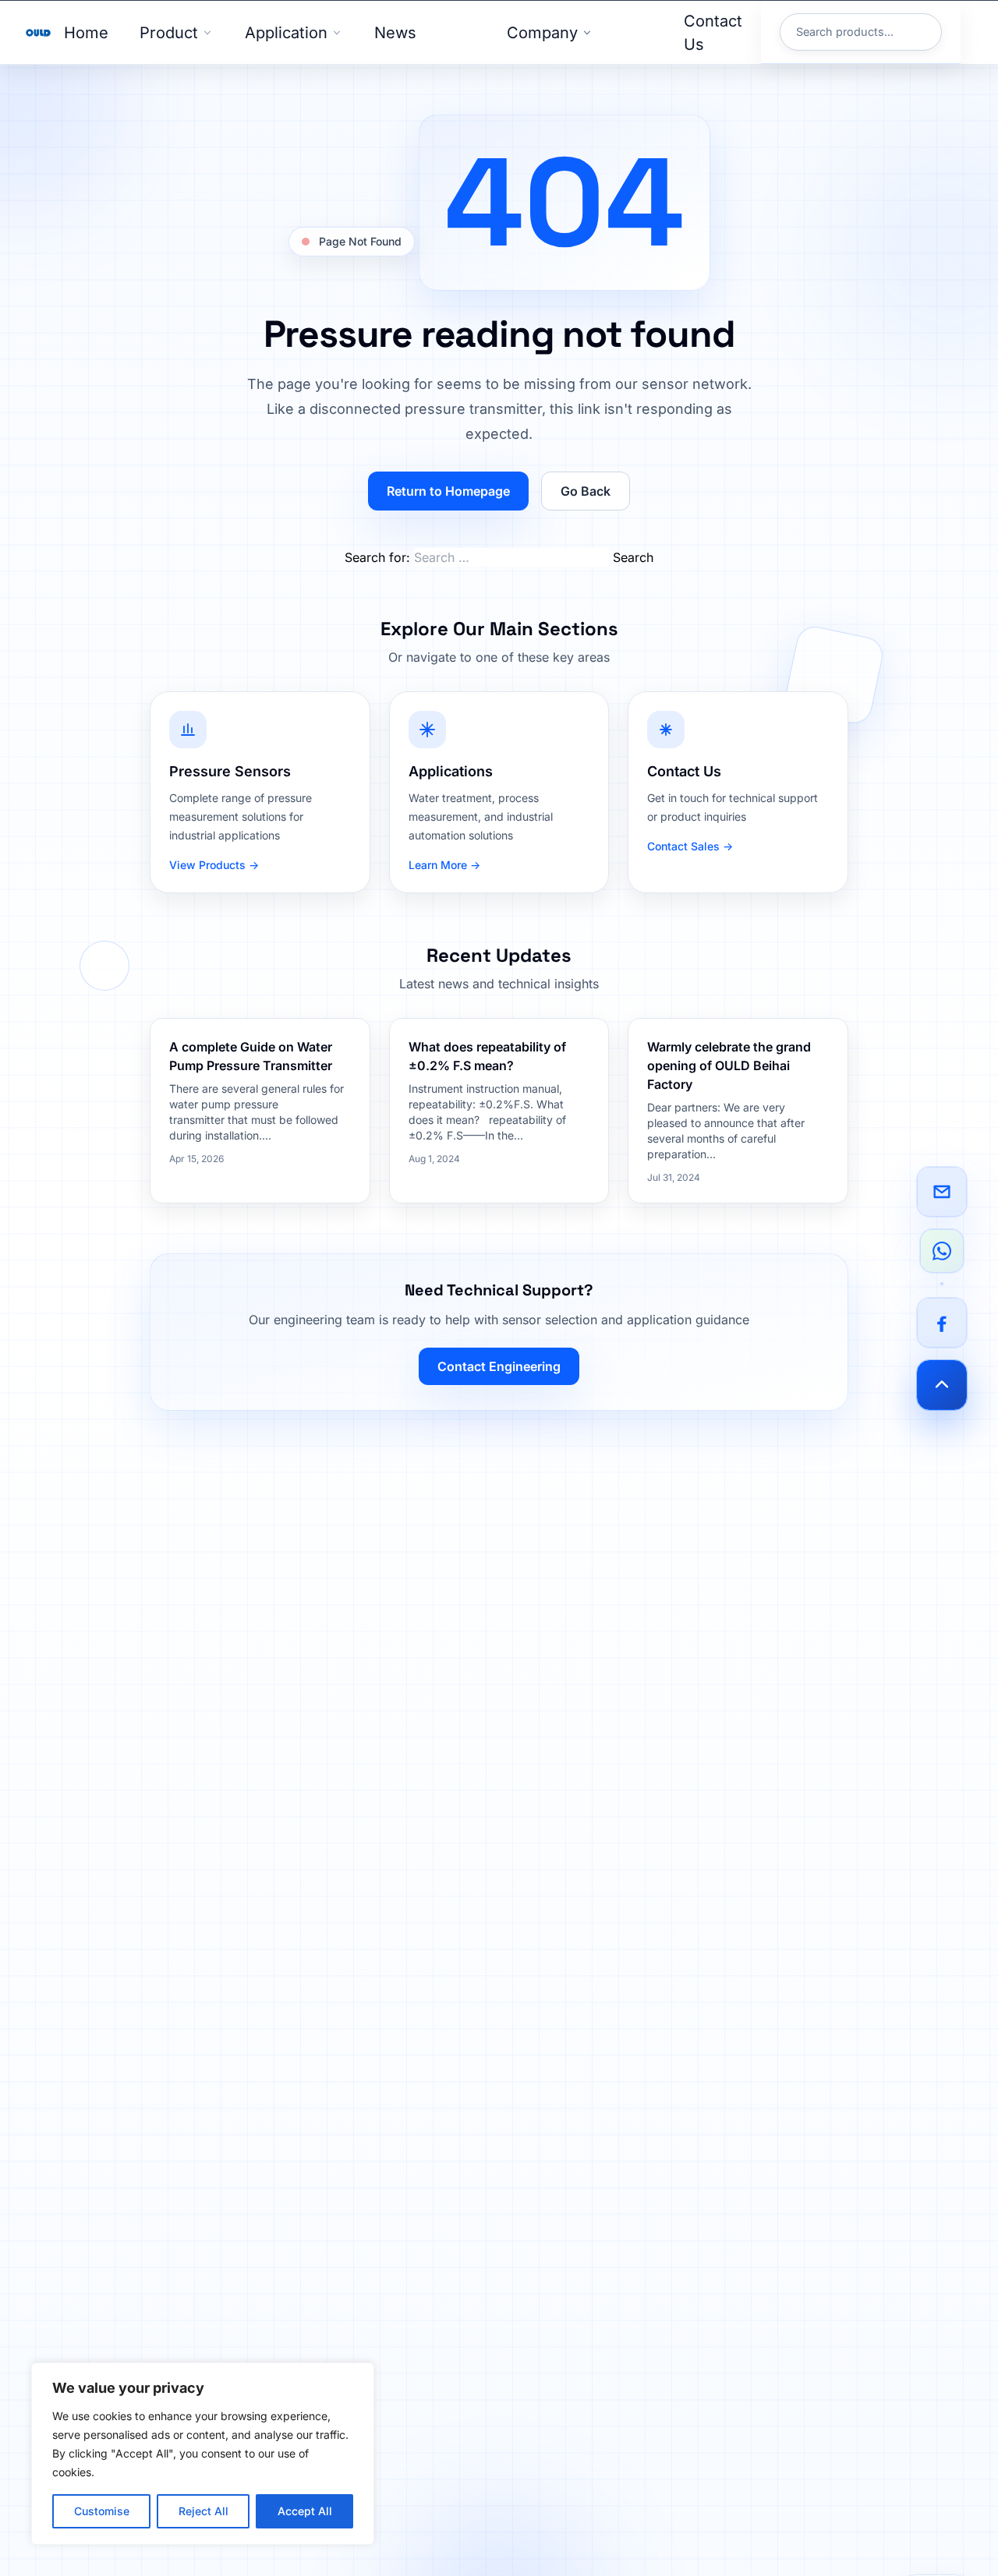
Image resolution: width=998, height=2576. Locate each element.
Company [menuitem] (542, 33)
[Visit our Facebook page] (942, 1323)
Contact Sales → (690, 846)
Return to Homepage (448, 491)
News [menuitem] (395, 33)
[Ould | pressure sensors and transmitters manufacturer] (38, 33)
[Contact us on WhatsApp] (942, 1251)
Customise (102, 2511)
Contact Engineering (499, 1366)
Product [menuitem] (169, 33)
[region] (203, 2454)
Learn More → (444, 865)
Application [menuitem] (286, 33)
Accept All (305, 2511)
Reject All (203, 2511)
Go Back (586, 491)
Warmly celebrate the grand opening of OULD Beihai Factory (729, 1065)
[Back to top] (942, 1385)
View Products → (214, 865)
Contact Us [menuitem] (713, 33)
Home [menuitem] (86, 33)
